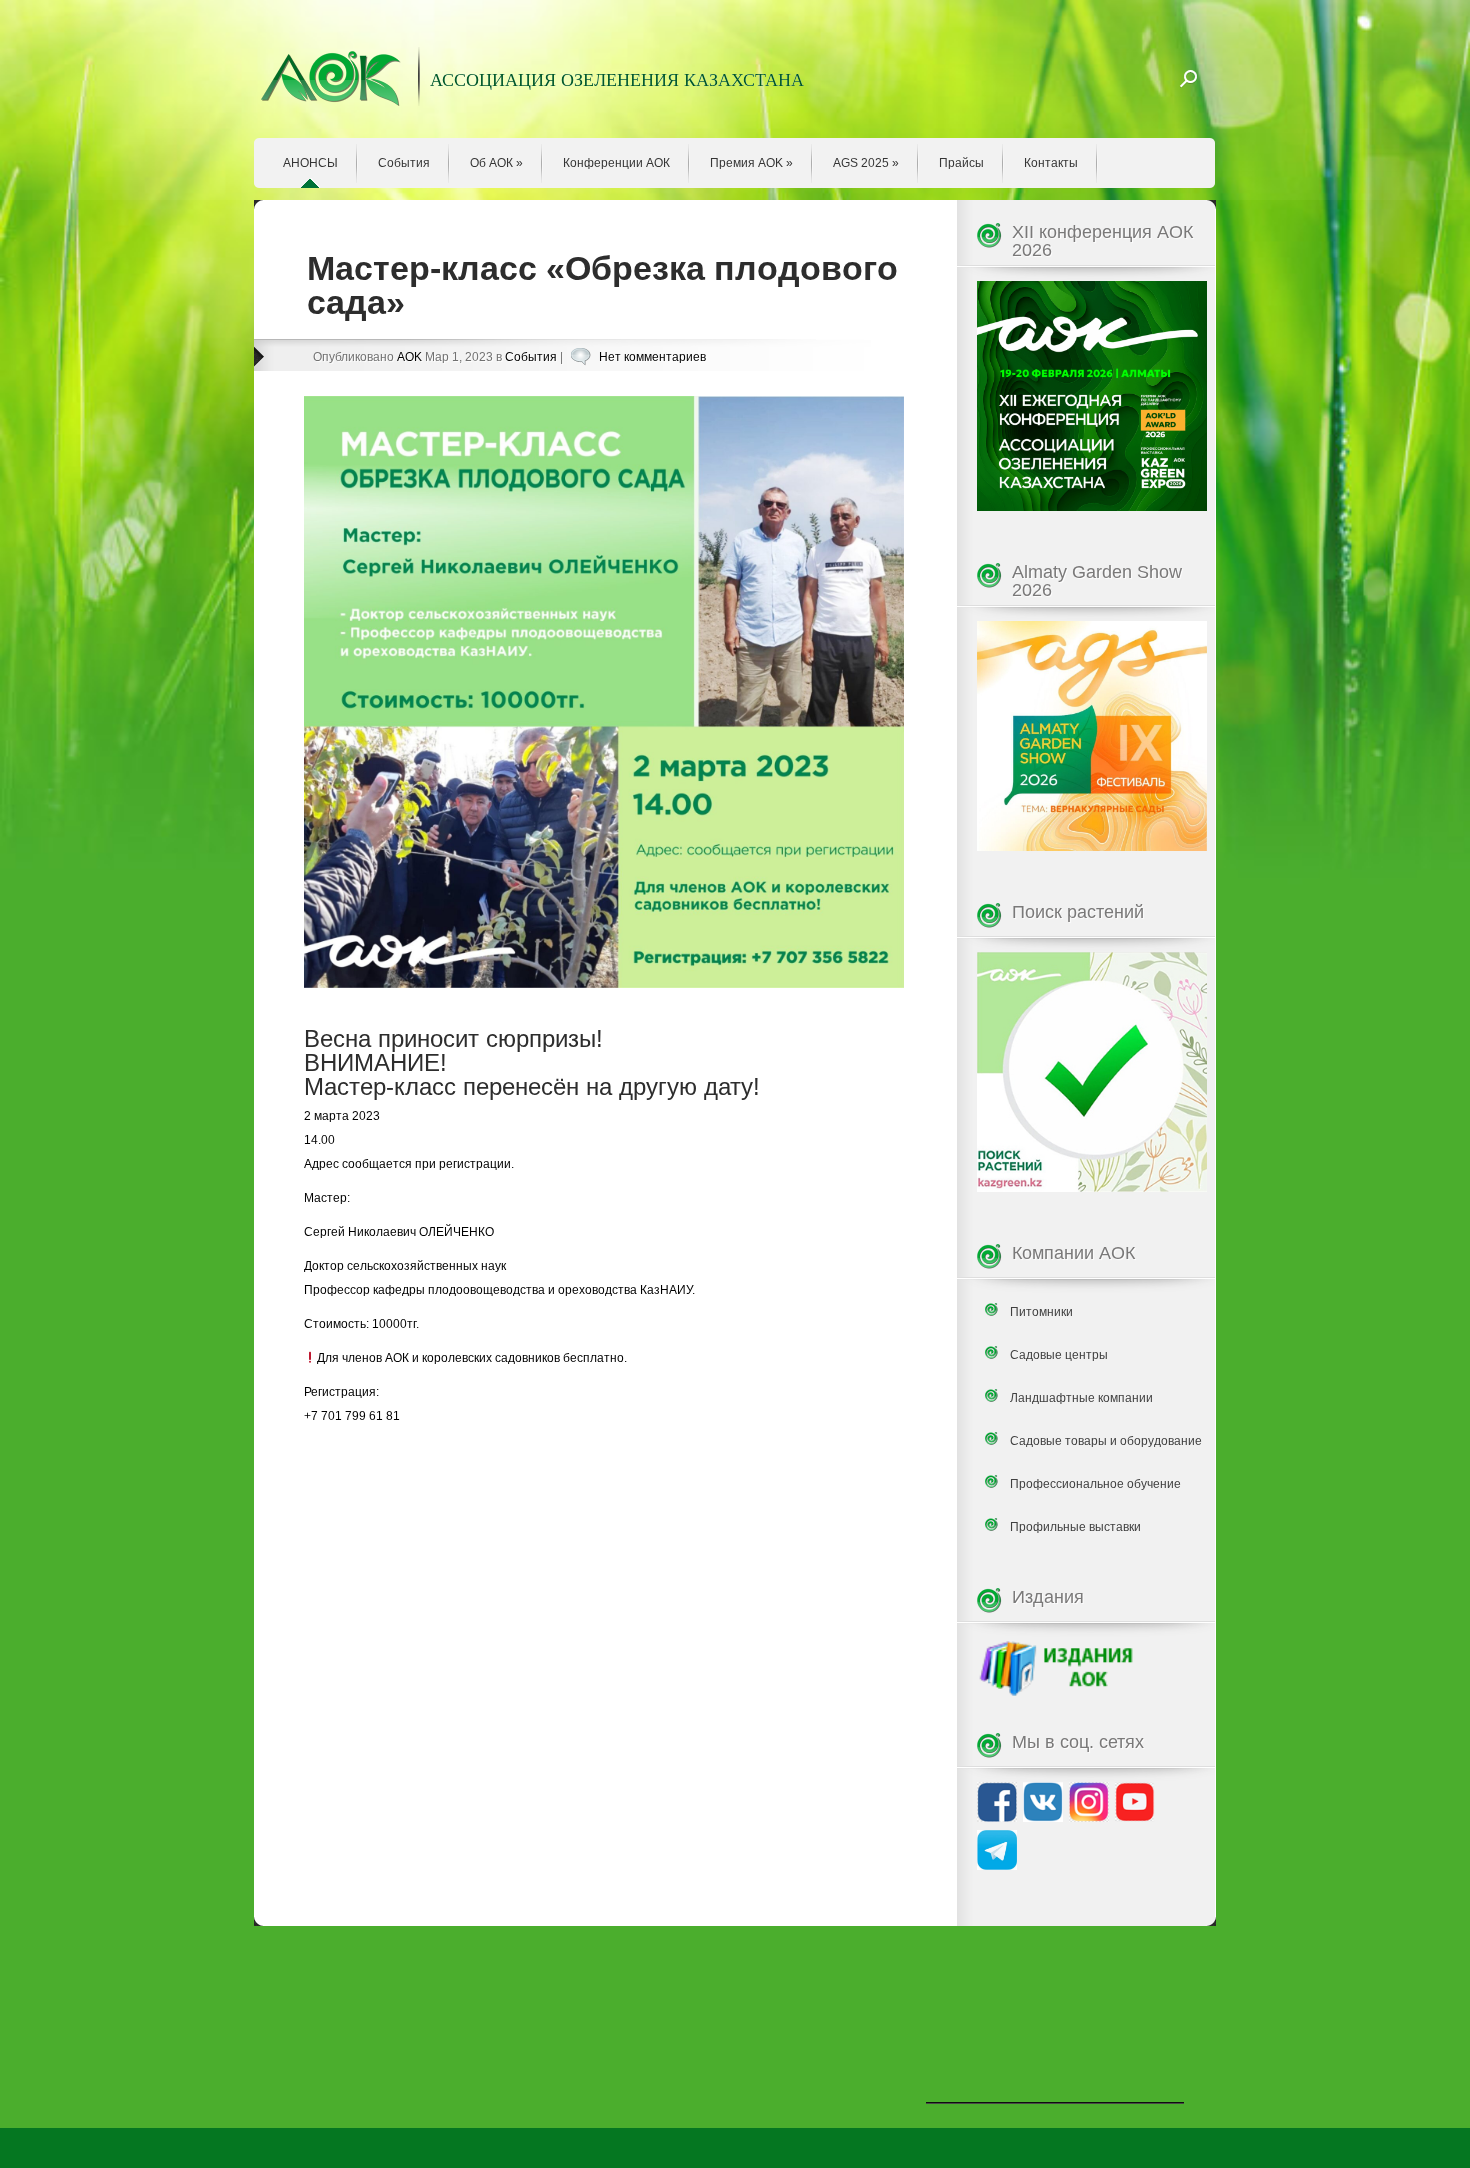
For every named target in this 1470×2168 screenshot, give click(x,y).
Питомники (1041, 1312)
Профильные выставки (1075, 1527)
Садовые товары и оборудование (1106, 1441)
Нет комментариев (652, 357)
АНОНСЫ (310, 163)
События (404, 163)
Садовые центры (1059, 1355)
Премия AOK (751, 163)
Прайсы (961, 163)
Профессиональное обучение (1095, 1484)
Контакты (1051, 163)
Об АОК (496, 163)
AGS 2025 (866, 163)
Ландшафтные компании (1081, 1398)
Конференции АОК (616, 163)
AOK (409, 357)
